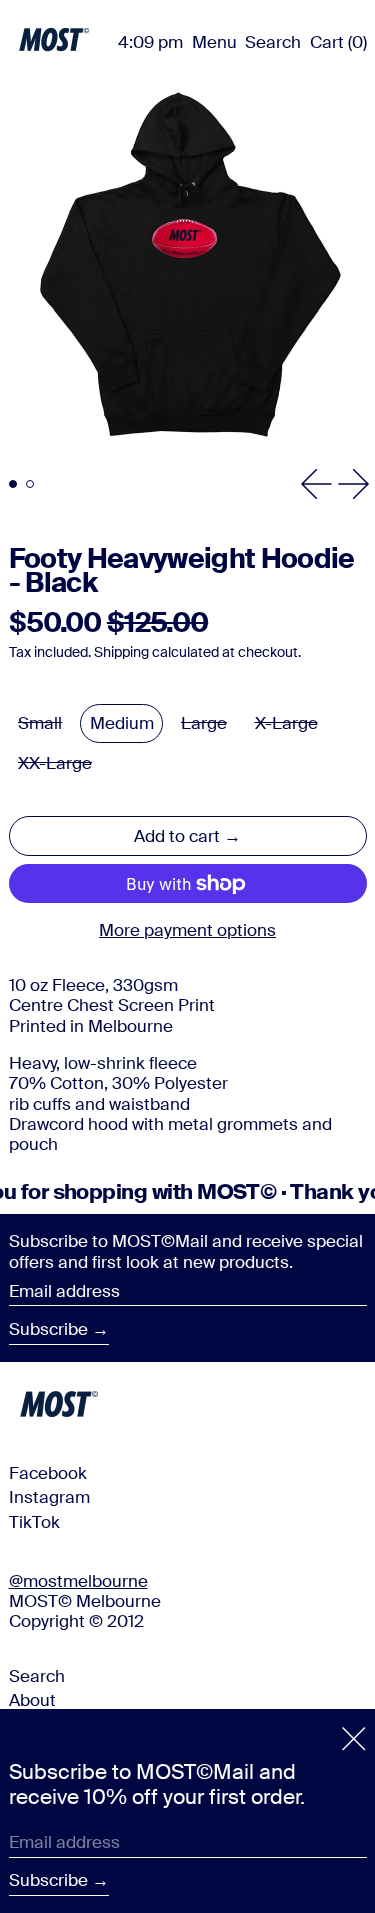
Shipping (121, 652)
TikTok (34, 1522)
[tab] (13, 484)
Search (37, 1676)
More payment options (187, 930)
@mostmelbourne (78, 1581)
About (32, 1700)
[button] (273, 42)
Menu (214, 42)
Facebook (48, 1473)
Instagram (49, 1497)
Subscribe (48, 1329)
